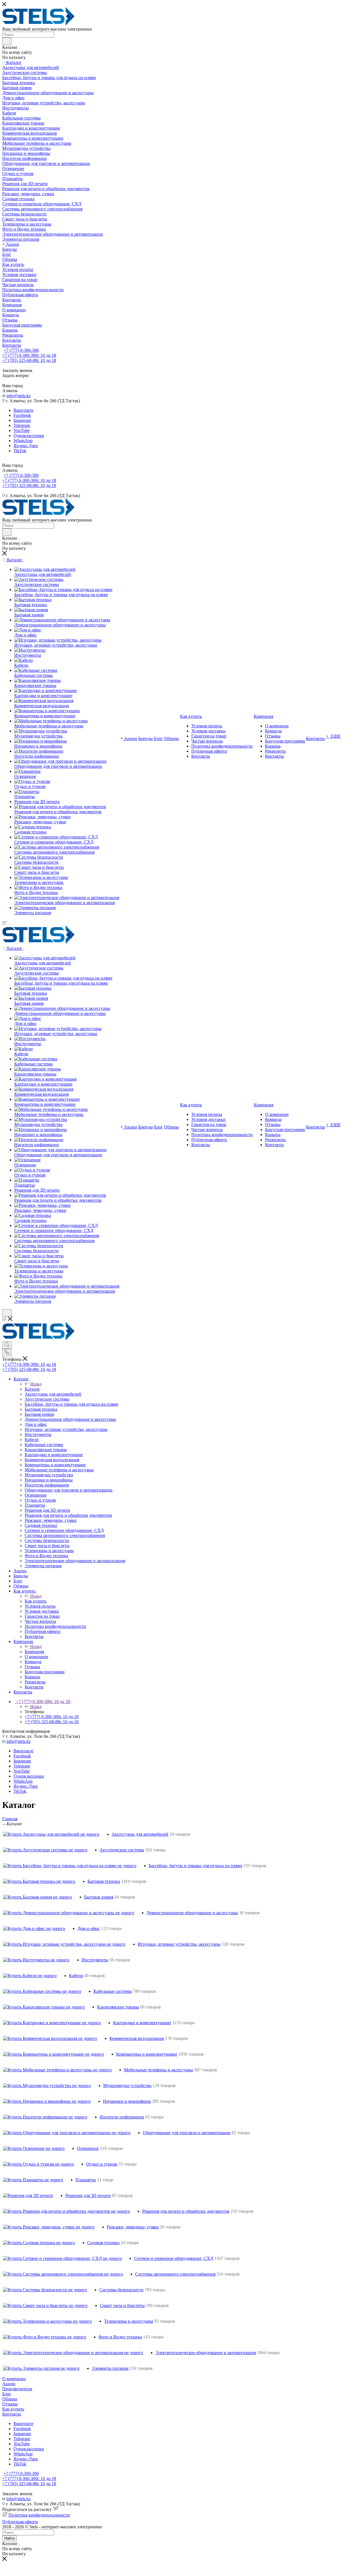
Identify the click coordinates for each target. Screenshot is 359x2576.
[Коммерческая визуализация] (44, 701)
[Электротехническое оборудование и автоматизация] (67, 898)
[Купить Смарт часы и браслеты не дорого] (45, 2305)
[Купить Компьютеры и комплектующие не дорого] (53, 2054)
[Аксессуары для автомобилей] (45, 569)
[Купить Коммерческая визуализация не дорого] (50, 2038)
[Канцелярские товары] (38, 680)
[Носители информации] (39, 751)
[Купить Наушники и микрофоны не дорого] (47, 2101)
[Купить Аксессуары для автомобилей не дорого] (51, 1834)
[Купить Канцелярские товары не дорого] (44, 2007)
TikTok (20, 451)
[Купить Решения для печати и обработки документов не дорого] (66, 2211)
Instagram (22, 420)
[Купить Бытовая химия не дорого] (37, 1897)
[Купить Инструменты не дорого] (36, 1960)
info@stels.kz (19, 396)
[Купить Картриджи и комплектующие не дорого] (52, 2023)
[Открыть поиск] (7, 1313)
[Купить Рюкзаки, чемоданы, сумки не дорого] (49, 2227)
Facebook (22, 415)
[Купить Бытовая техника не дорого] (39, 1881)
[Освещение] (27, 771)
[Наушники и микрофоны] (41, 741)
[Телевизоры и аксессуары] (41, 877)
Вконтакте (23, 410)
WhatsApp (23, 441)
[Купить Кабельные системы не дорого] (42, 1991)
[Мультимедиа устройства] (41, 731)
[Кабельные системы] (36, 670)
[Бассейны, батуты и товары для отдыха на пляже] (63, 590)
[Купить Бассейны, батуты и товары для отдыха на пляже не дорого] (70, 1866)
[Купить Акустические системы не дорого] (45, 1850)
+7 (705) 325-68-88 (29, 360)
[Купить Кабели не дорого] (30, 1976)
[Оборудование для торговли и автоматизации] (60, 761)
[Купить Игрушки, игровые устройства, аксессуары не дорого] (64, 1944)
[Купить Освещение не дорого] (34, 2148)
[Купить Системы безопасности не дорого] (45, 2290)
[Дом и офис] (28, 630)
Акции (9, 2384)
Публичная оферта (20, 2522)
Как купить (36, 1601)
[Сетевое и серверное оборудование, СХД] (56, 837)
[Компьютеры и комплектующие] (47, 711)
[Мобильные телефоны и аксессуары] (51, 721)
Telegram (22, 425)
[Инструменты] (30, 650)
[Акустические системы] (39, 579)
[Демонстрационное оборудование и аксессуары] (62, 620)
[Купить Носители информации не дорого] (45, 2117)
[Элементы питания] (35, 908)
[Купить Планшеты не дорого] (33, 2180)
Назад (36, 1384)
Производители (17, 2389)
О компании (14, 2379)
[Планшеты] (27, 791)
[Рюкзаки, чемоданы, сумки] (42, 817)
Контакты (12, 2414)
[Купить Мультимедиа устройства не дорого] (47, 2086)
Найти (10, 2538)
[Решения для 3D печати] (28, 2195)
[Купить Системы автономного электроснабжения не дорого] (63, 2274)
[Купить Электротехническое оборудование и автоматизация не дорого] (73, 2353)
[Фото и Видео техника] (38, 887)
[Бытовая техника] (33, 600)
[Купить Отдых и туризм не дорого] (38, 2164)
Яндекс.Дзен (26, 446)
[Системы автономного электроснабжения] (57, 847)
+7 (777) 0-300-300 (21, 350)
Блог (7, 2394)
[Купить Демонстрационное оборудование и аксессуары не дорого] (69, 1913)
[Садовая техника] (33, 827)
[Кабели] (24, 660)
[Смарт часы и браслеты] (39, 867)
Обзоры (10, 2399)
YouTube (22, 430)
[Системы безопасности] (39, 857)
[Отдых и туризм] (32, 781)
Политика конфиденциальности (39, 2515)
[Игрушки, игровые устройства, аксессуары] (58, 640)
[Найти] (7, 41)
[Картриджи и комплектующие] (46, 690)
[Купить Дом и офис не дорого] (34, 1928)
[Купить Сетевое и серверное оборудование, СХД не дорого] (62, 2258)
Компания (34, 1652)
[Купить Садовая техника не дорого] (39, 2243)
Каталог (32, 1389)
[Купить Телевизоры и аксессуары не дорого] (47, 2321)
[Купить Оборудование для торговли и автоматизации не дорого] (67, 2133)
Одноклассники (29, 436)
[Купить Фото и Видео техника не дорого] (45, 2337)
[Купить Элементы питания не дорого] (41, 2368)
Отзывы (10, 2404)
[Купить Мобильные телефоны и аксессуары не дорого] (57, 2070)
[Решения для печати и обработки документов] (60, 807)
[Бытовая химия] (31, 610)
